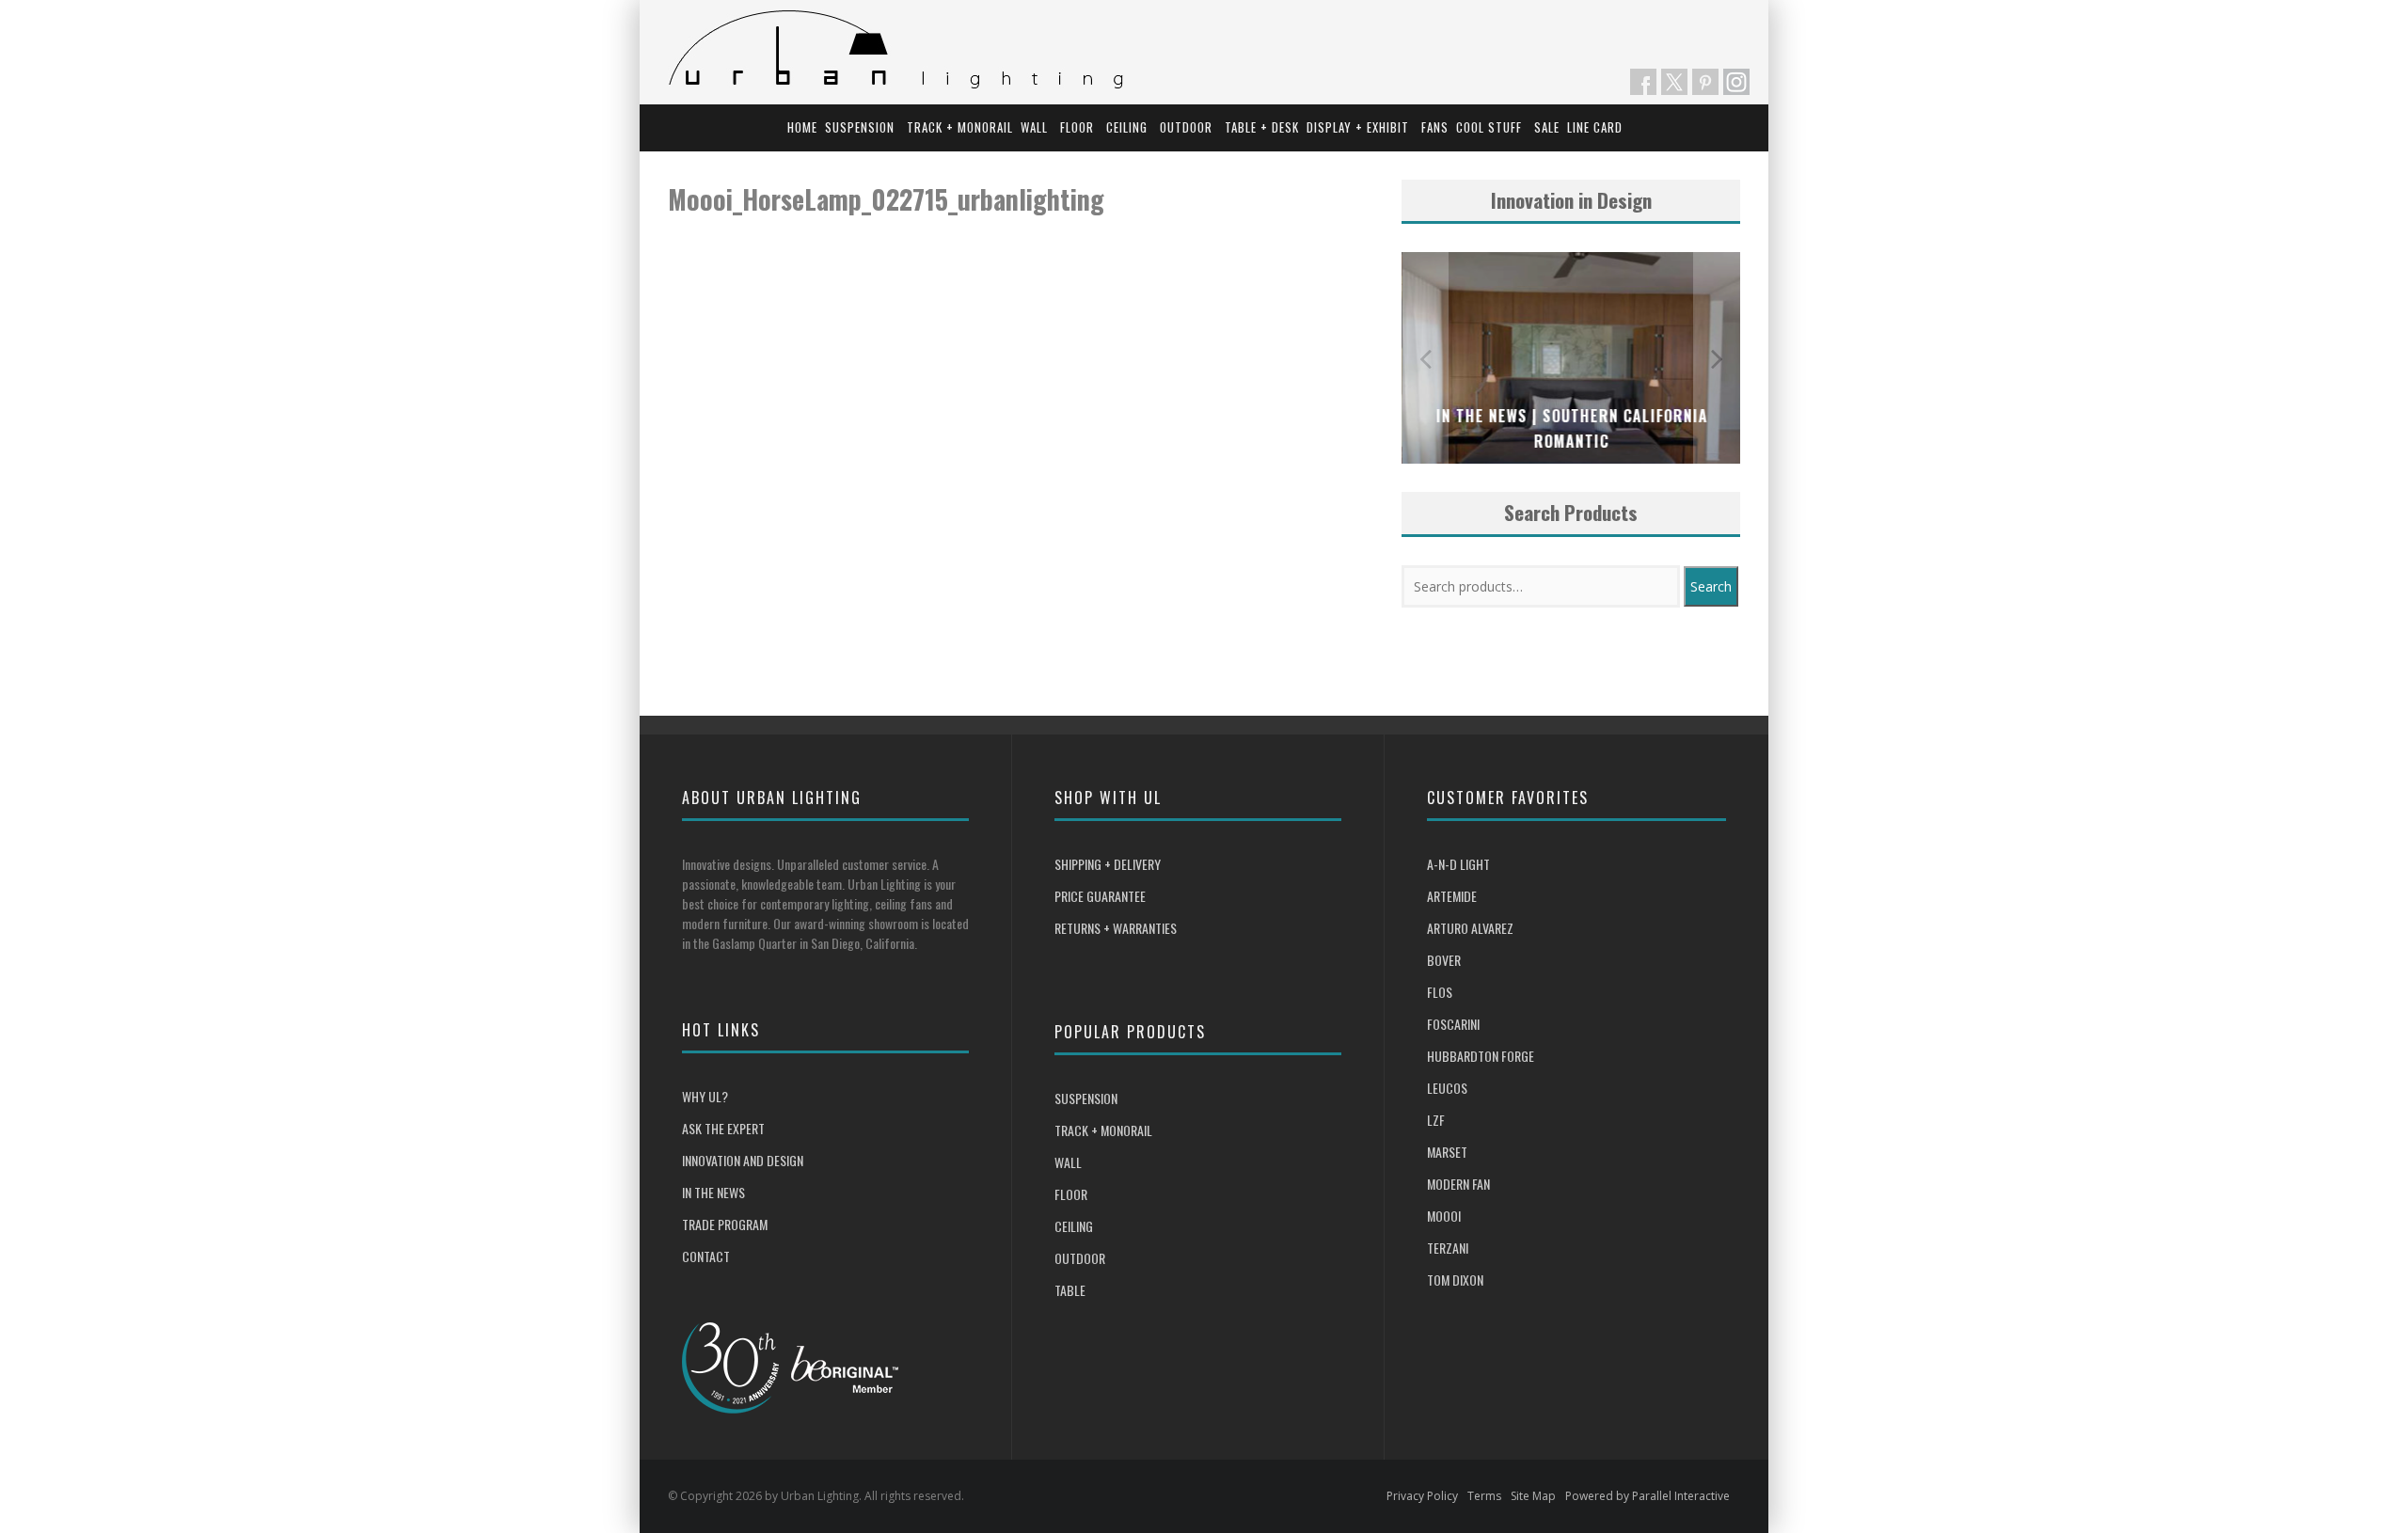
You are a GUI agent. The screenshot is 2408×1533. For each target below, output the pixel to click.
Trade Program (725, 1224)
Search (1711, 586)
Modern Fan (1458, 1184)
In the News (713, 1192)
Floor (1077, 127)
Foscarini (1453, 1024)
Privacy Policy (1422, 1496)
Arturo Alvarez (1470, 928)
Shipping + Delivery (1108, 864)
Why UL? (705, 1096)
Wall (1034, 127)
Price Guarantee (1100, 896)
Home (802, 127)
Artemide (1452, 896)
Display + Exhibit (1358, 127)
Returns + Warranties (1116, 928)
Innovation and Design (743, 1160)
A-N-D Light (1458, 864)
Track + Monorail (960, 127)
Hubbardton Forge (1481, 1056)
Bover (1444, 960)
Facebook (1643, 82)
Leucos (1447, 1088)
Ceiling (1127, 127)
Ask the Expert (723, 1128)
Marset (1447, 1152)
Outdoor (1186, 127)
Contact (706, 1256)
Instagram (1736, 82)
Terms (1484, 1496)
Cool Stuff (1489, 127)
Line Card (1595, 127)
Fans (1435, 127)
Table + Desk (1262, 127)
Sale (1547, 127)
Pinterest (1705, 82)
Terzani (1448, 1248)
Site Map (1533, 1496)
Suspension (860, 127)
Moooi (1444, 1216)
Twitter (1674, 82)
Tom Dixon (1455, 1280)
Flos (1440, 992)
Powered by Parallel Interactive (1648, 1496)
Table (1070, 1290)
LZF (1436, 1120)
